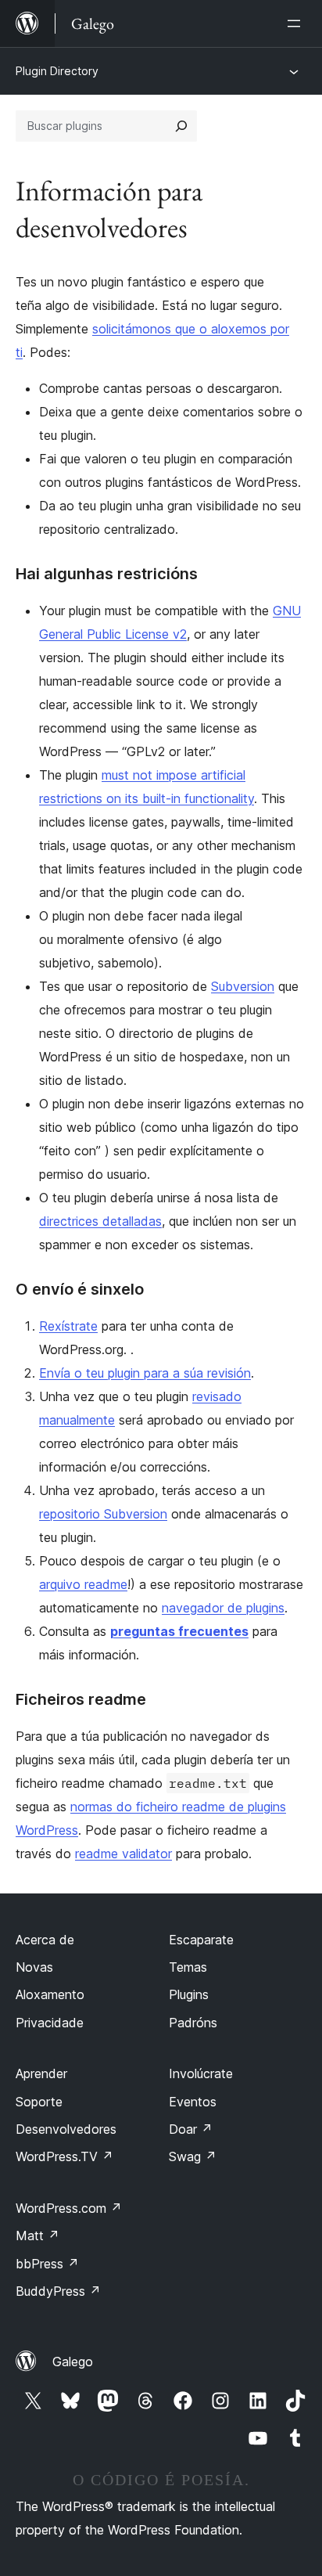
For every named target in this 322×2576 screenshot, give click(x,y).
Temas (188, 1967)
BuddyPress (58, 2291)
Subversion (243, 986)
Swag (193, 2156)
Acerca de (45, 1940)
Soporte (39, 2102)
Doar (191, 2129)
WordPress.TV (64, 2156)
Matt (38, 2236)
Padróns (193, 2023)
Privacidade (50, 2023)
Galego (73, 2362)
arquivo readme (83, 1584)
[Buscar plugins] (181, 126)
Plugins (189, 1994)
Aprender (41, 2073)
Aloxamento (50, 1994)
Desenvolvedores (66, 2129)
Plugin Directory (57, 71)
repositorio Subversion (103, 1514)
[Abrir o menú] (297, 23)
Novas (34, 1967)
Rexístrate (68, 1326)
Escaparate (201, 1940)
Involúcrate (201, 2073)
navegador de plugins (223, 1608)
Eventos (193, 2102)
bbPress (47, 2264)
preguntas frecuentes (179, 1631)
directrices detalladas (100, 1221)
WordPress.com (69, 2208)
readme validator (123, 1854)
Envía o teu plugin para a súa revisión (145, 1373)
